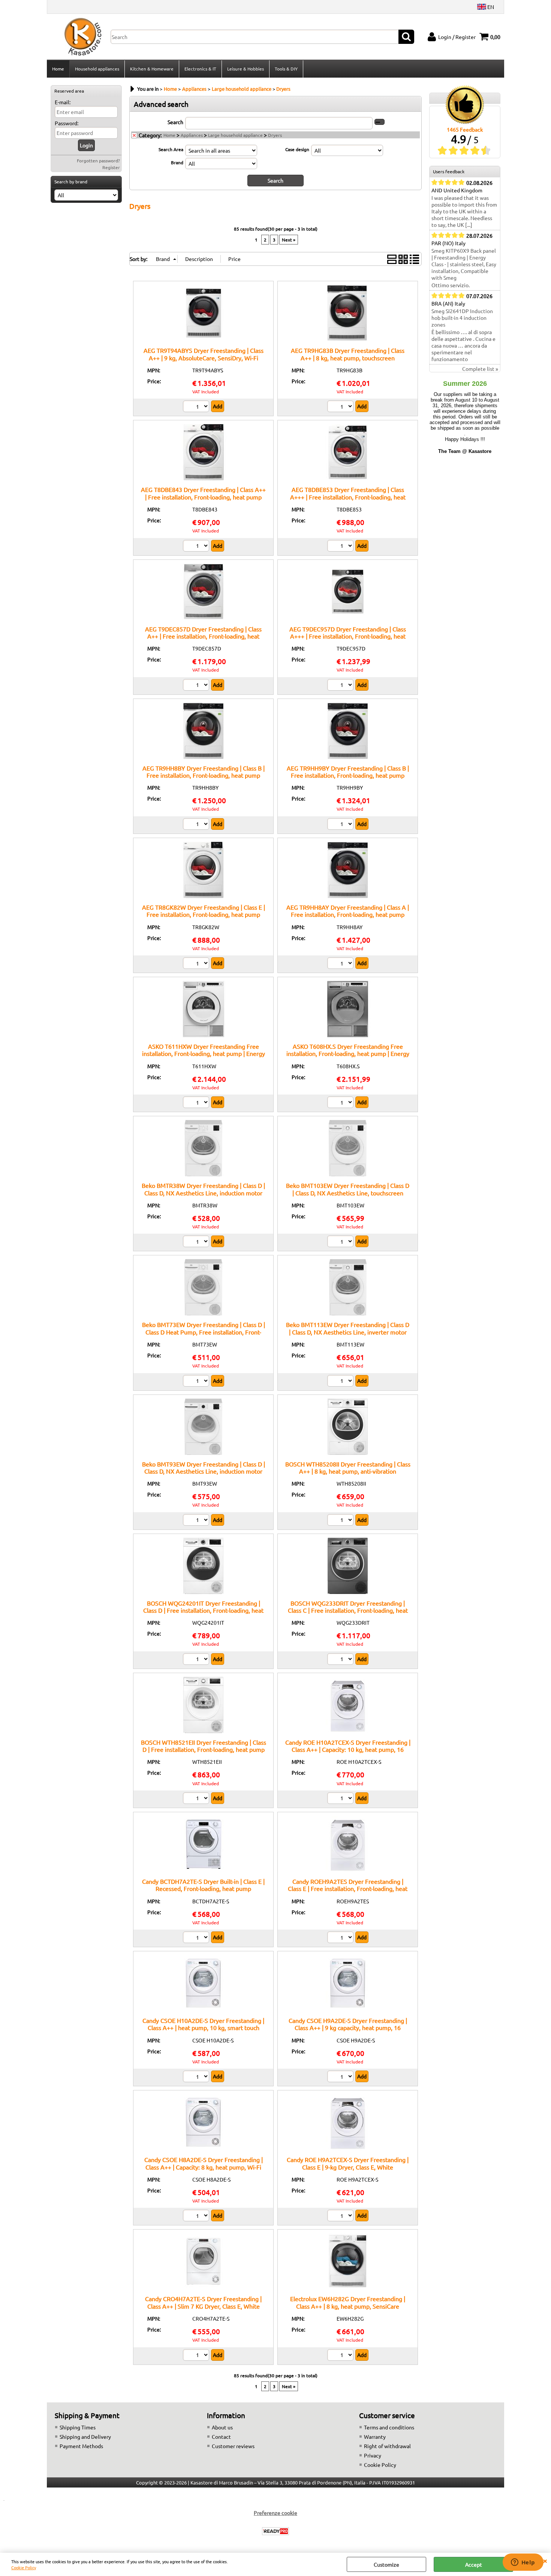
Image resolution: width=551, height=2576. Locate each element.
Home (58, 69)
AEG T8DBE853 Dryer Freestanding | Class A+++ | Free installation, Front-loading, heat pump (348, 497)
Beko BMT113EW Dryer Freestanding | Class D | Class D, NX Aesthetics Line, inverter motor (348, 1328)
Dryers (275, 135)
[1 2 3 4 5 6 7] (197, 964)
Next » (289, 240)
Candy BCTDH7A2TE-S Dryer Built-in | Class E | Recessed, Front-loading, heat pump (203, 1885)
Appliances (192, 135)
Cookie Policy (24, 2567)
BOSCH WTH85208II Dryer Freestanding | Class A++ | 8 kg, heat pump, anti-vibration (348, 1467)
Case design (297, 149)
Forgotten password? (98, 160)
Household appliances (97, 69)
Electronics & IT (200, 69)
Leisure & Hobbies (246, 69)
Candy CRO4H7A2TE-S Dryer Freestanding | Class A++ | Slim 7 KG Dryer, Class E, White (203, 2302)
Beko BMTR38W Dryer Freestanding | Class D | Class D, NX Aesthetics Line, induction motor (203, 1189)
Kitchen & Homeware (152, 69)
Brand (177, 162)
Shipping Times (78, 2427)
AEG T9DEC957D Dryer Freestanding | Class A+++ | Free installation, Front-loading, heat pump (348, 636)
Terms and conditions (389, 2427)
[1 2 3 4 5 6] (197, 407)
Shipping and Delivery (85, 2437)
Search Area (171, 149)
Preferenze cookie (275, 2513)
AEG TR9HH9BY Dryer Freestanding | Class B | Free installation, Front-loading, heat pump (348, 771)
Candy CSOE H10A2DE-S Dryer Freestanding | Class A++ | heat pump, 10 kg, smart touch (203, 2024)
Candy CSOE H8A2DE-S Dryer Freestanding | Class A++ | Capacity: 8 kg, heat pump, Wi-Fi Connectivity (204, 2167)
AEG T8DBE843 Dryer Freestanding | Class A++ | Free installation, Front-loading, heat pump (203, 493)
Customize (386, 2564)
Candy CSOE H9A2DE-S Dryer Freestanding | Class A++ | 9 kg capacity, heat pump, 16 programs (348, 2028)
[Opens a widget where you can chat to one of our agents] (523, 2563)
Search (175, 122)
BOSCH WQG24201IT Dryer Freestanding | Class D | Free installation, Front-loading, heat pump (203, 1610)
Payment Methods (81, 2446)
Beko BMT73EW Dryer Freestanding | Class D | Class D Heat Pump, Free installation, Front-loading (204, 1332)
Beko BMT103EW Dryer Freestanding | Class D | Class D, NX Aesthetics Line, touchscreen (348, 1189)
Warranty (375, 2437)
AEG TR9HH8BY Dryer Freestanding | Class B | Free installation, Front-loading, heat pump (204, 771)
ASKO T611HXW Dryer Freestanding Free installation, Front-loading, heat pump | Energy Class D (204, 1053)
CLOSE (545, 2560)
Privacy (373, 2455)
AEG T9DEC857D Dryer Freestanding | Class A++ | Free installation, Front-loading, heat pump (203, 636)
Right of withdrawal (387, 2446)
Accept (474, 2564)
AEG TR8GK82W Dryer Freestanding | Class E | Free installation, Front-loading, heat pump (204, 911)
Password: (67, 123)
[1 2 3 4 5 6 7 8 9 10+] (197, 825)
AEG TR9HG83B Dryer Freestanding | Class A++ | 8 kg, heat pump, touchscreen (348, 354)
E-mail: (63, 102)
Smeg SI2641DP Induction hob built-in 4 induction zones (462, 318)
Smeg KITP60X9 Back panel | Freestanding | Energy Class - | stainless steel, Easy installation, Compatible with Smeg (464, 264)
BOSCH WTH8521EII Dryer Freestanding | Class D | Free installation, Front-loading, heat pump (204, 1746)
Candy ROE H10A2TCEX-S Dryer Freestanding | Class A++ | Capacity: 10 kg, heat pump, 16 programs (348, 1749)
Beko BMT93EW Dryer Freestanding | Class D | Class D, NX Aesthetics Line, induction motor (204, 1467)
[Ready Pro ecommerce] (275, 2531)
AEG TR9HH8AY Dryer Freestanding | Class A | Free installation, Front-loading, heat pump (348, 911)
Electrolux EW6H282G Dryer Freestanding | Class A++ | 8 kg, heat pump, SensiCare (348, 2302)
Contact (221, 2437)
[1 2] (341, 407)
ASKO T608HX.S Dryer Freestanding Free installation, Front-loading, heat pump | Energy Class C (348, 1053)
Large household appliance (235, 135)
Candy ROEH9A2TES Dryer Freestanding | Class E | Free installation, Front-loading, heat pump (348, 1889)
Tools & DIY (286, 69)
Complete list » (480, 369)
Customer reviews (233, 2446)
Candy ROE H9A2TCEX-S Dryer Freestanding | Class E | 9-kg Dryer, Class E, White (348, 2163)
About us (222, 2427)
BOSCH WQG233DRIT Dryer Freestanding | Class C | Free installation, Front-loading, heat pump (348, 1610)
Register (111, 167)
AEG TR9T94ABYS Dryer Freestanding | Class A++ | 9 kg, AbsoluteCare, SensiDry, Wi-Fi (204, 354)
